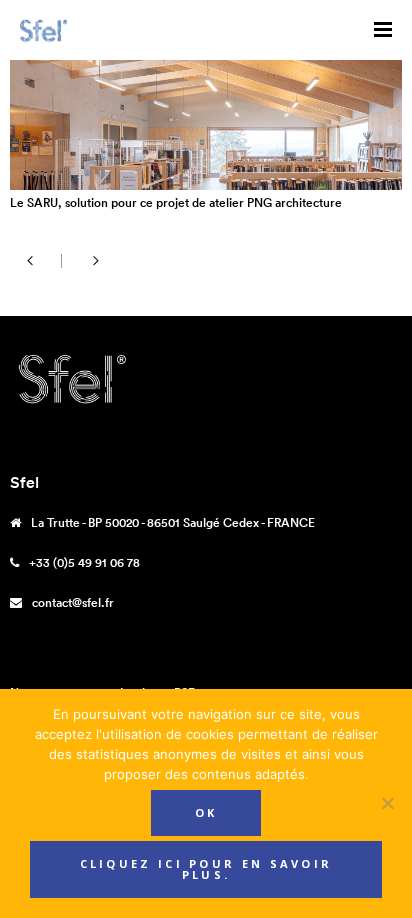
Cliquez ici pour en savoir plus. (206, 869)
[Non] (387, 803)
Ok (206, 812)
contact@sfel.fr (73, 602)
